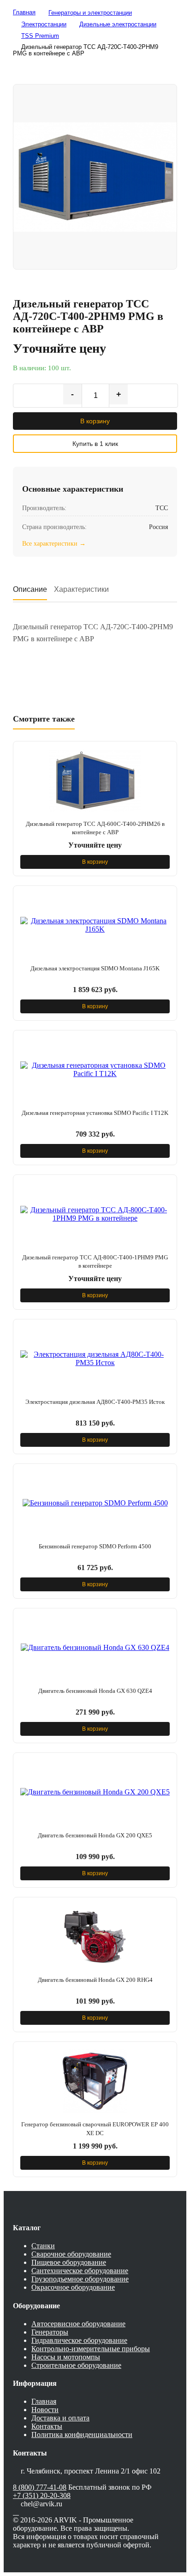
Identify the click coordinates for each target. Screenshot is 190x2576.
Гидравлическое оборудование (79, 2340)
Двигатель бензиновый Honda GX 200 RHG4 (95, 1980)
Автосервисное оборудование (78, 2324)
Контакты (47, 2426)
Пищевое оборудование (69, 2262)
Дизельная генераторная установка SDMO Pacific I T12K (95, 1113)
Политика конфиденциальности (82, 2435)
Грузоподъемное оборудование (80, 2279)
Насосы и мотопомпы (66, 2357)
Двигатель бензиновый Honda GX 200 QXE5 (95, 1835)
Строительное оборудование (76, 2365)
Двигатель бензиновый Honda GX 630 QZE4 (95, 1691)
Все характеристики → (54, 544)
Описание (30, 589)
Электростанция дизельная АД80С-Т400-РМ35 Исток (95, 1402)
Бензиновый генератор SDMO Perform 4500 (95, 1546)
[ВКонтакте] (16, 2512)
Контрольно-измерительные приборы (91, 2349)
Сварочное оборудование (71, 2254)
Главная (44, 2401)
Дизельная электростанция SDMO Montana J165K (95, 968)
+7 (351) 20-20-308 (42, 2495)
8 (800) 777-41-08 (40, 2487)
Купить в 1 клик (95, 444)
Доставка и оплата (60, 2418)
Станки (43, 2246)
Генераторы (50, 2332)
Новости (45, 2410)
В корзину (95, 421)
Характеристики (81, 589)
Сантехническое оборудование (80, 2271)
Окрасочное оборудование (73, 2287)
